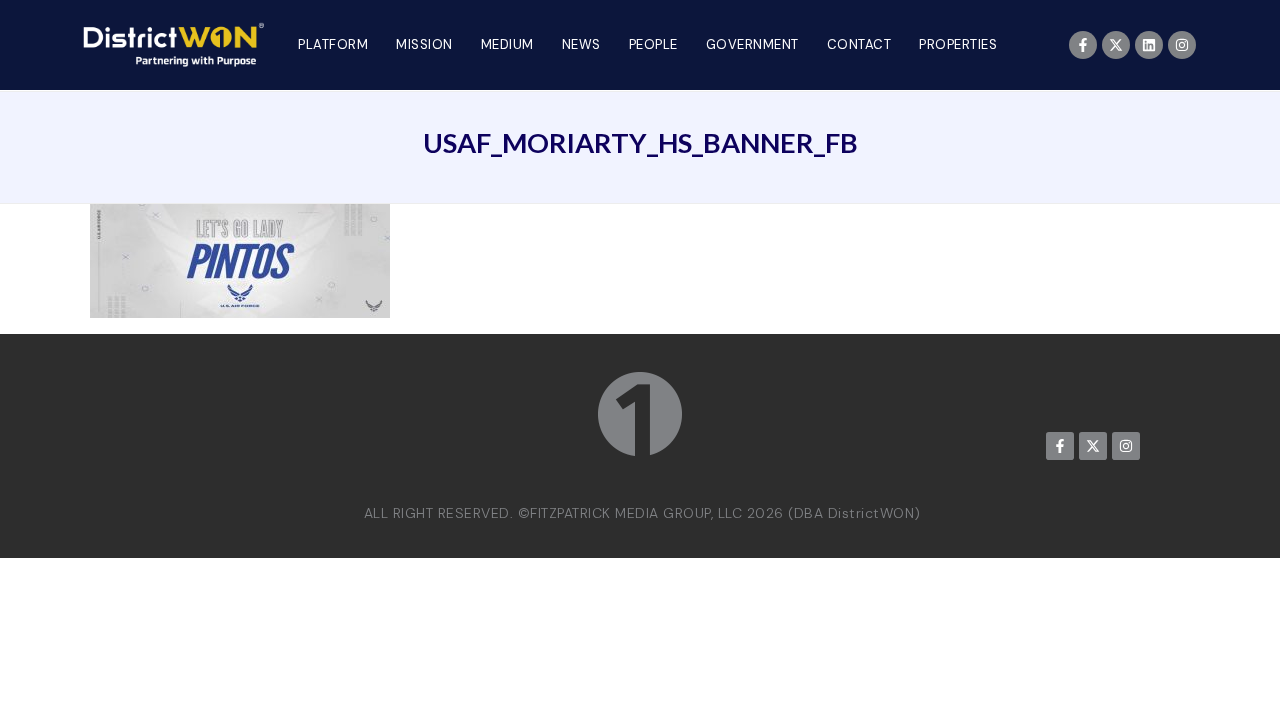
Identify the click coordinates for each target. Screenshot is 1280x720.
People (653, 44)
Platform (333, 44)
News (581, 44)
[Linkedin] (1149, 45)
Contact (859, 44)
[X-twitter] (1116, 45)
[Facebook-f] (1083, 45)
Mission (424, 44)
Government (752, 44)
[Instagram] (1182, 45)
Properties (958, 44)
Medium (507, 44)
